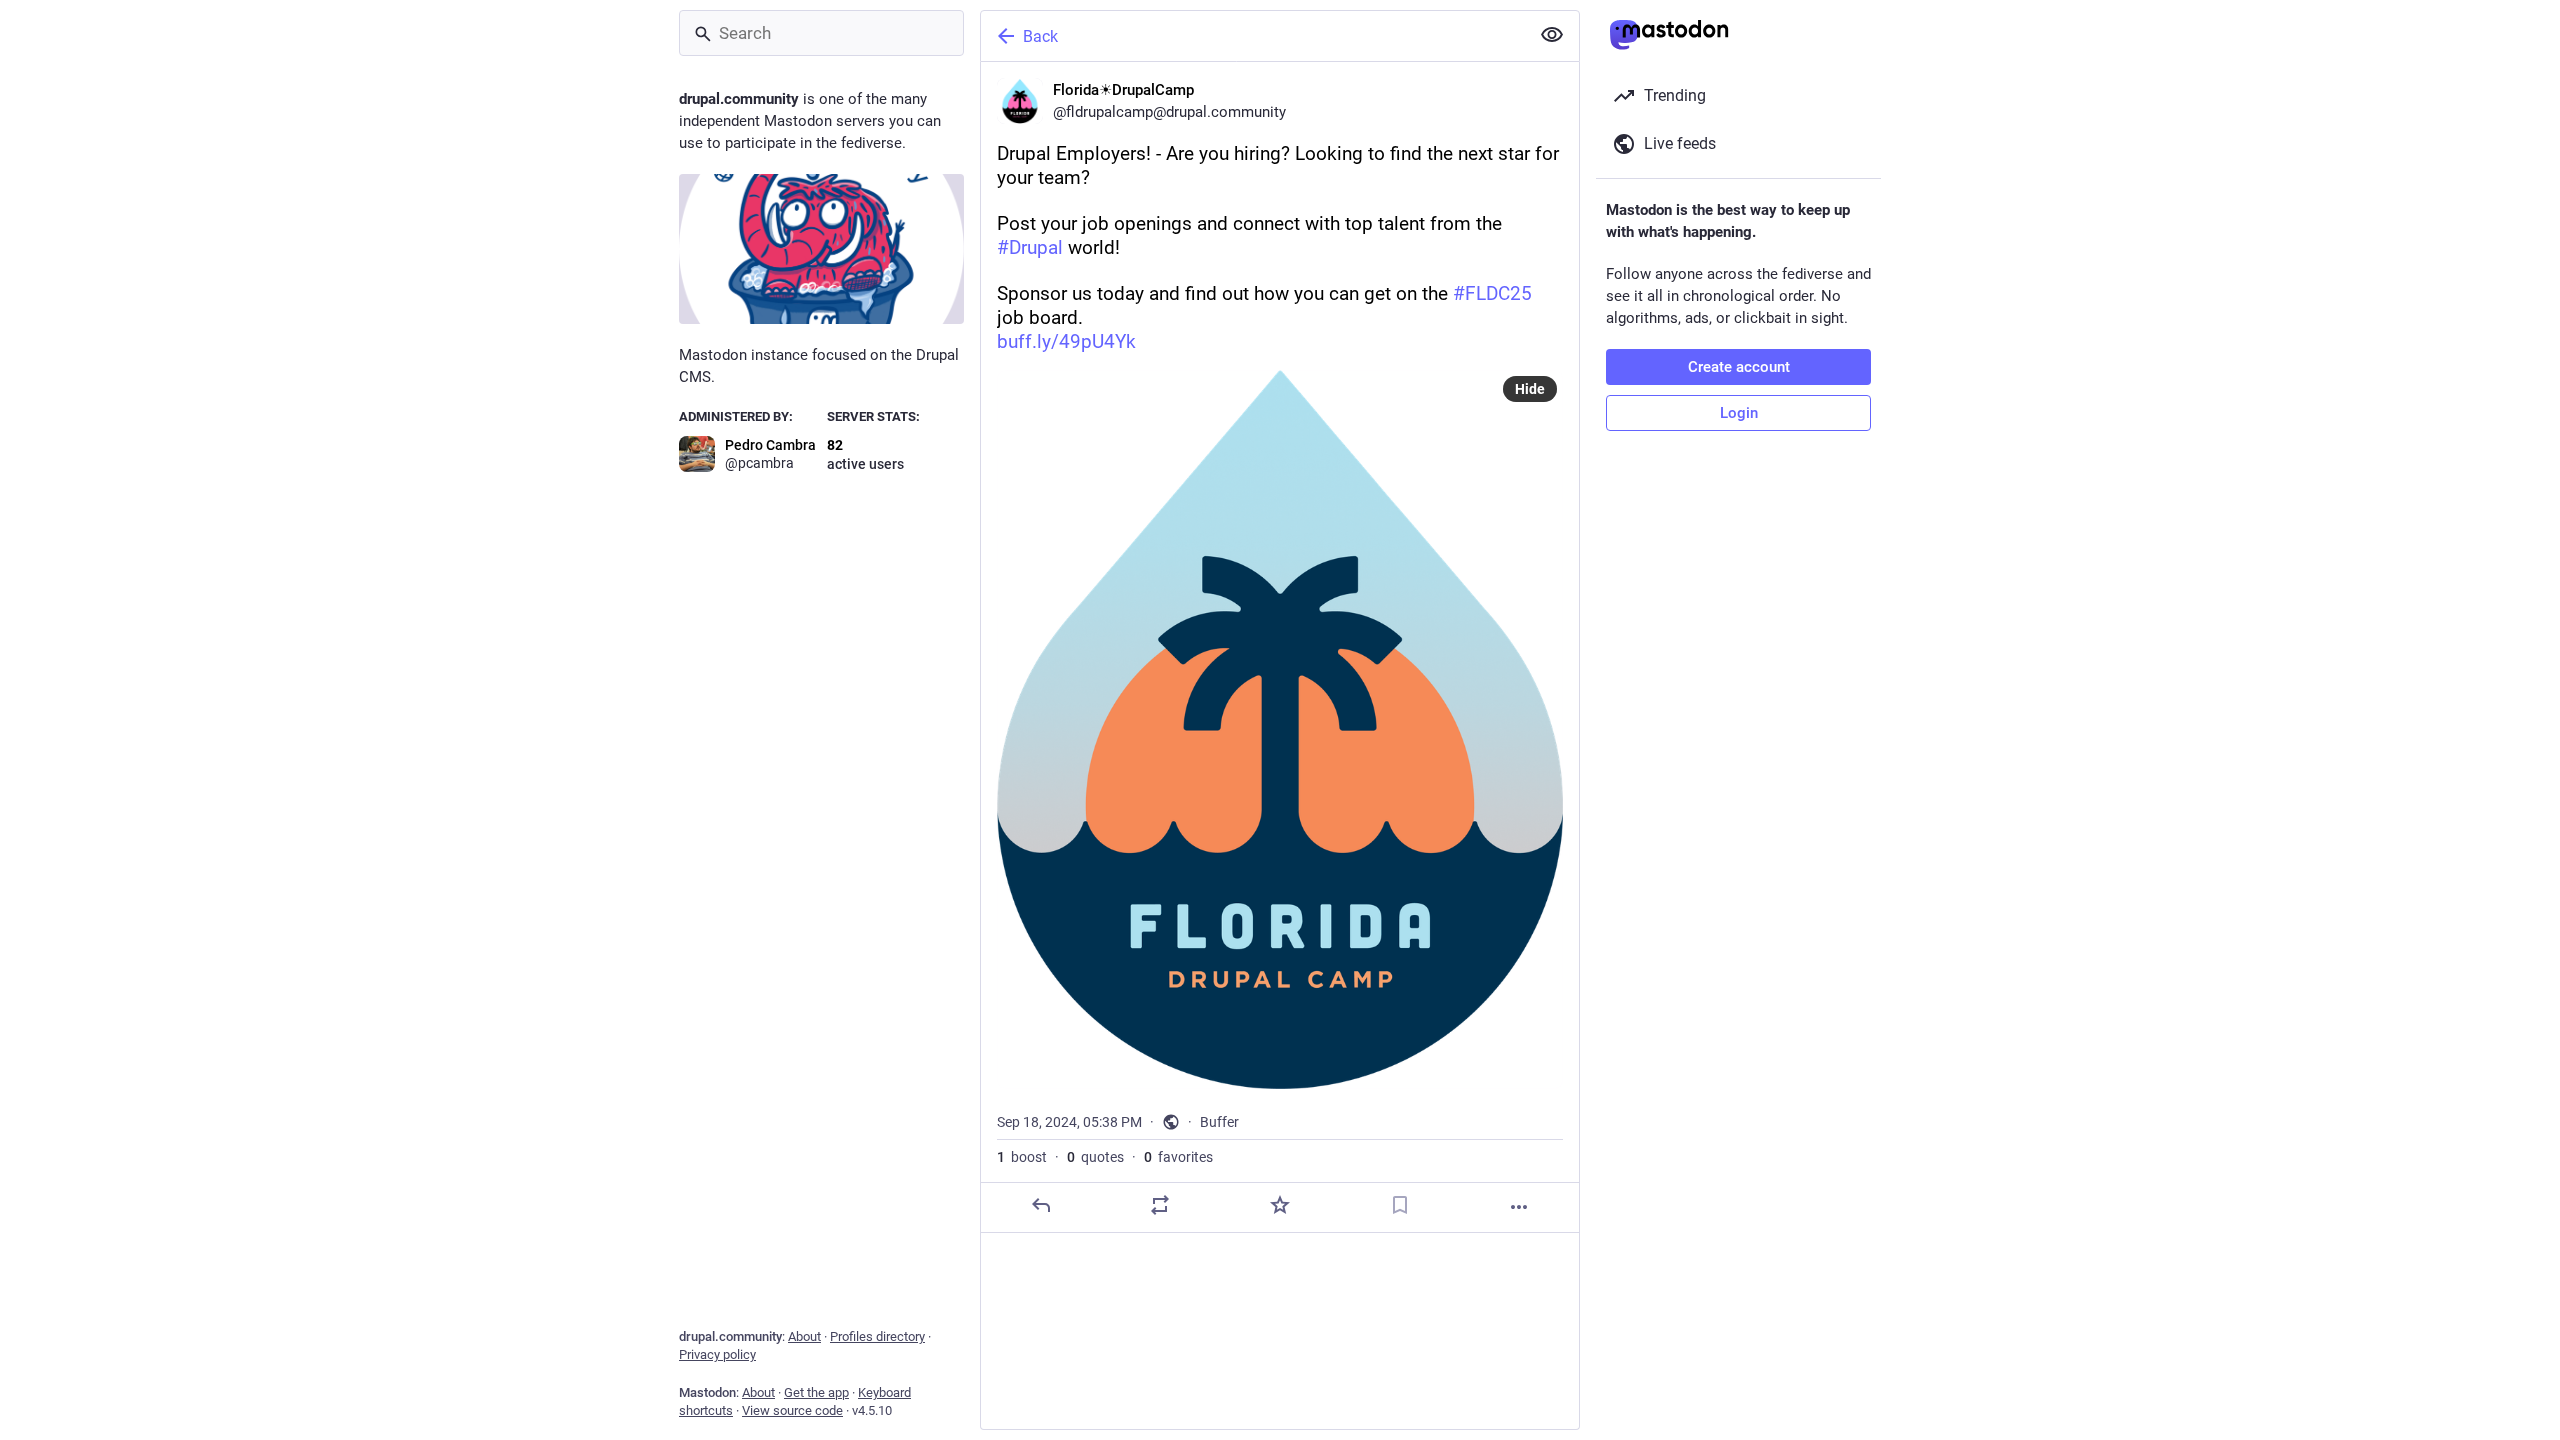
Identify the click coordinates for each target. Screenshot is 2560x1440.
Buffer (1219, 1122)
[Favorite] (1280, 1205)
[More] (1519, 1207)
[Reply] (1041, 1205)
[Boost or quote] (1160, 1205)
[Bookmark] (1400, 1205)
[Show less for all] (1552, 35)
